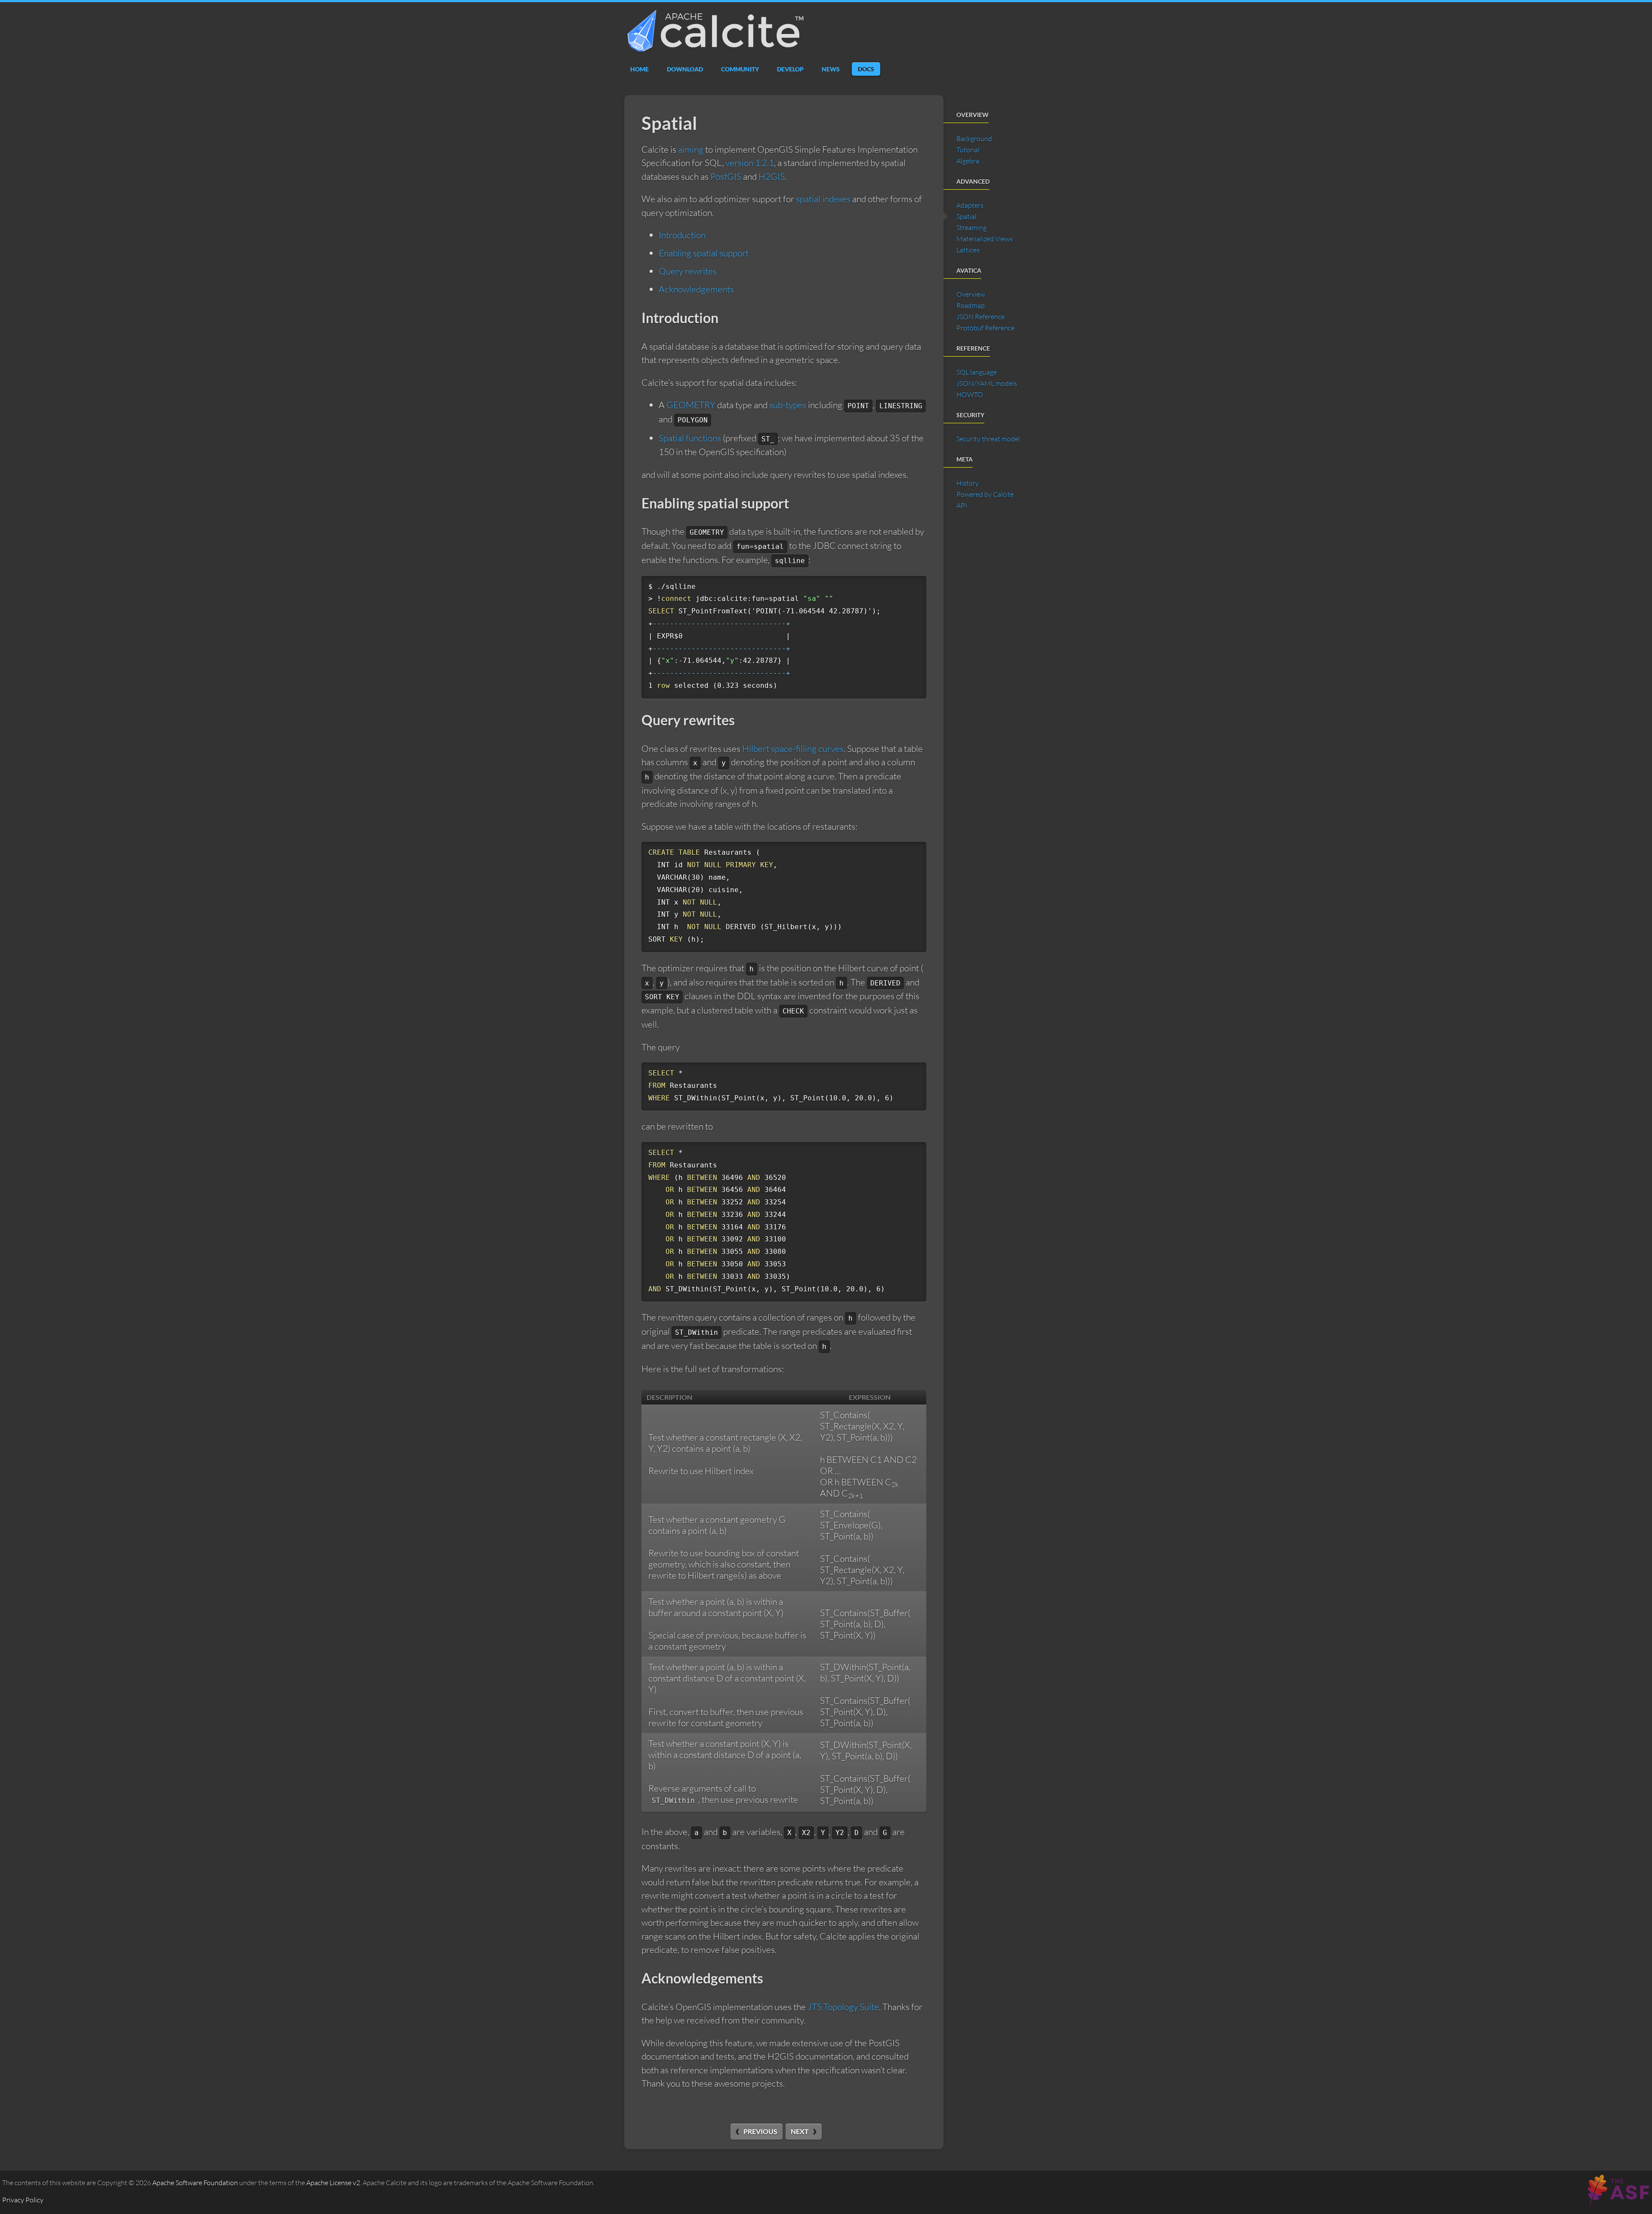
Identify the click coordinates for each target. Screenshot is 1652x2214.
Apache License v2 (333, 2183)
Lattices (968, 250)
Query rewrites (688, 271)
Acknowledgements (696, 289)
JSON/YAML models (987, 383)
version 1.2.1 (750, 163)
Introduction (682, 235)
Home (640, 69)
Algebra (968, 161)
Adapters (970, 205)
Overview (971, 294)
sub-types (788, 405)
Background (974, 139)
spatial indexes (823, 199)
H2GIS (772, 176)
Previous (760, 2131)
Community (740, 69)
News (831, 69)
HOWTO (970, 394)
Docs (866, 69)
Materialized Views (985, 239)
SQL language (977, 372)
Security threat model (988, 439)
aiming (691, 149)
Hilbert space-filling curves (793, 748)
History (968, 483)
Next (800, 2131)
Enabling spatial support (704, 253)
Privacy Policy (23, 2200)
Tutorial (968, 150)
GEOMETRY (691, 405)
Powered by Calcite (985, 494)
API (962, 505)
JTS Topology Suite (843, 2007)
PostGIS (726, 176)
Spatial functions (690, 438)
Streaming (971, 228)
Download (685, 69)
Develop (790, 69)
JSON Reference (980, 317)
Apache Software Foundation (195, 2183)
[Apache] (1617, 2201)
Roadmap (971, 305)
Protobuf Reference (985, 328)
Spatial (966, 216)
